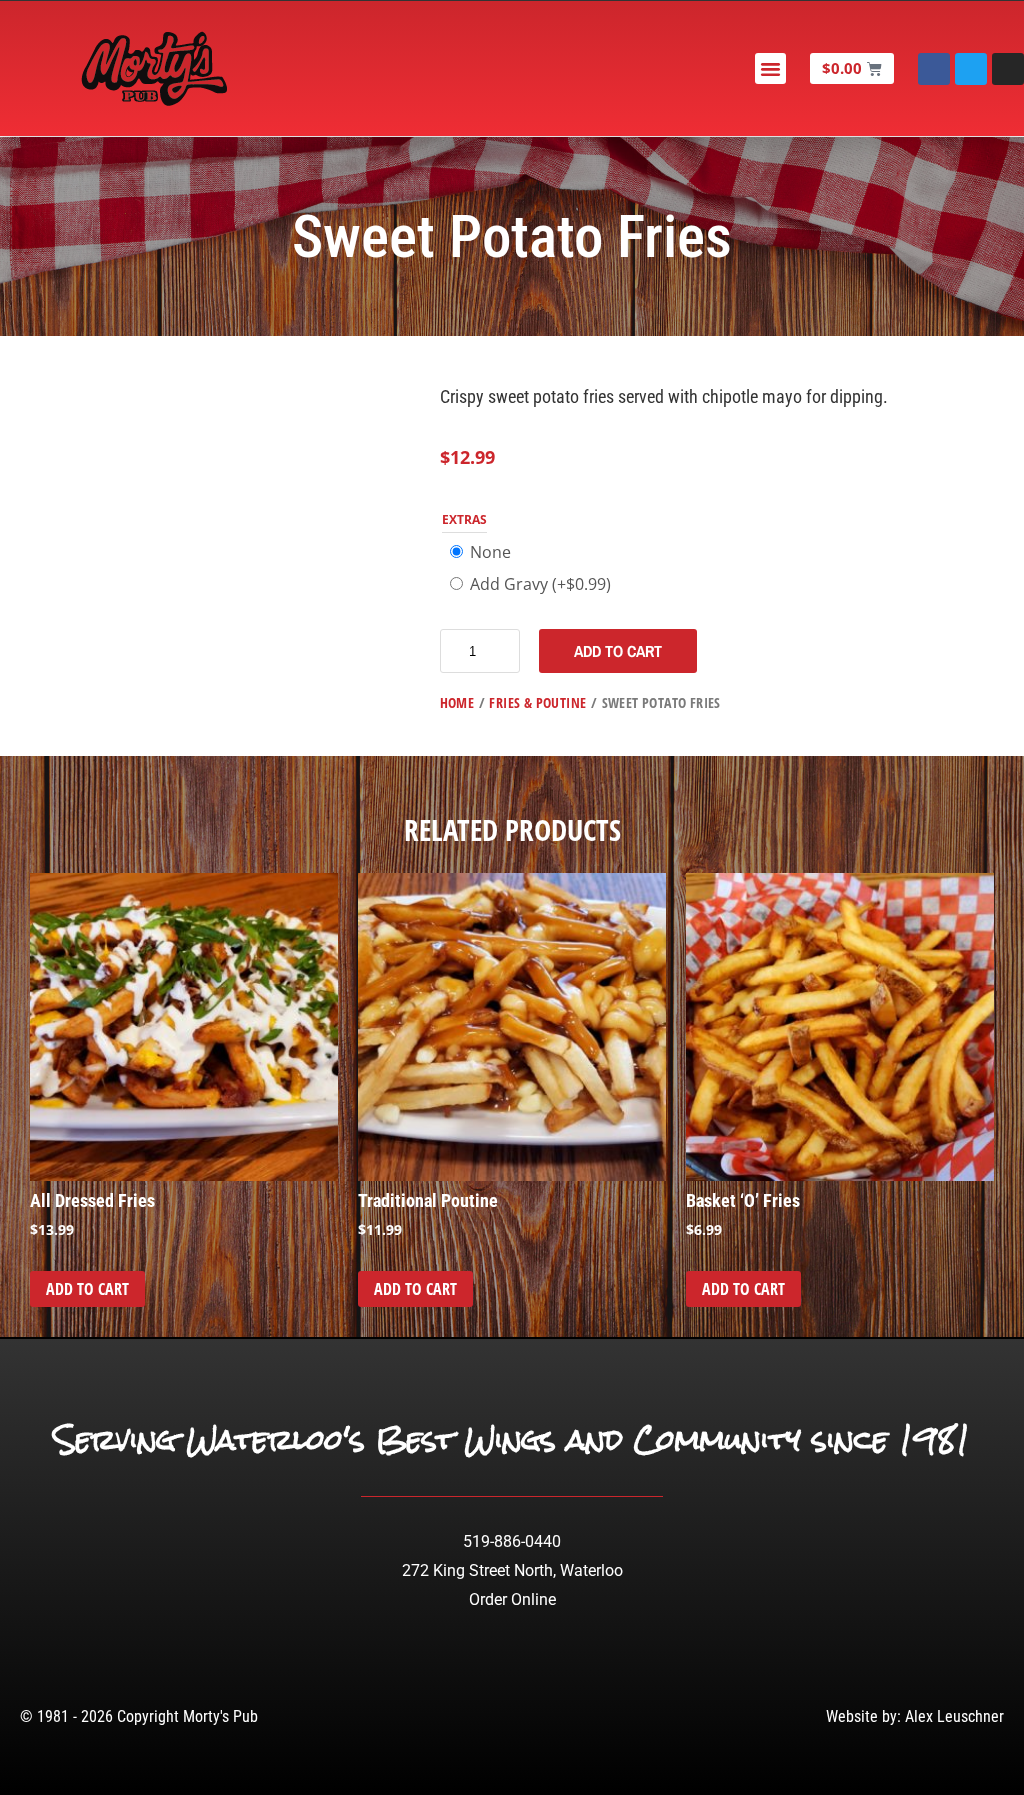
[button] (771, 69)
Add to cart (618, 651)
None (490, 552)
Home (457, 702)
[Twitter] (971, 69)
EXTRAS (464, 519)
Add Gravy (540, 584)
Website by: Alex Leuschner (915, 1716)
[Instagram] (1008, 69)
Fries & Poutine (537, 702)
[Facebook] (934, 69)
